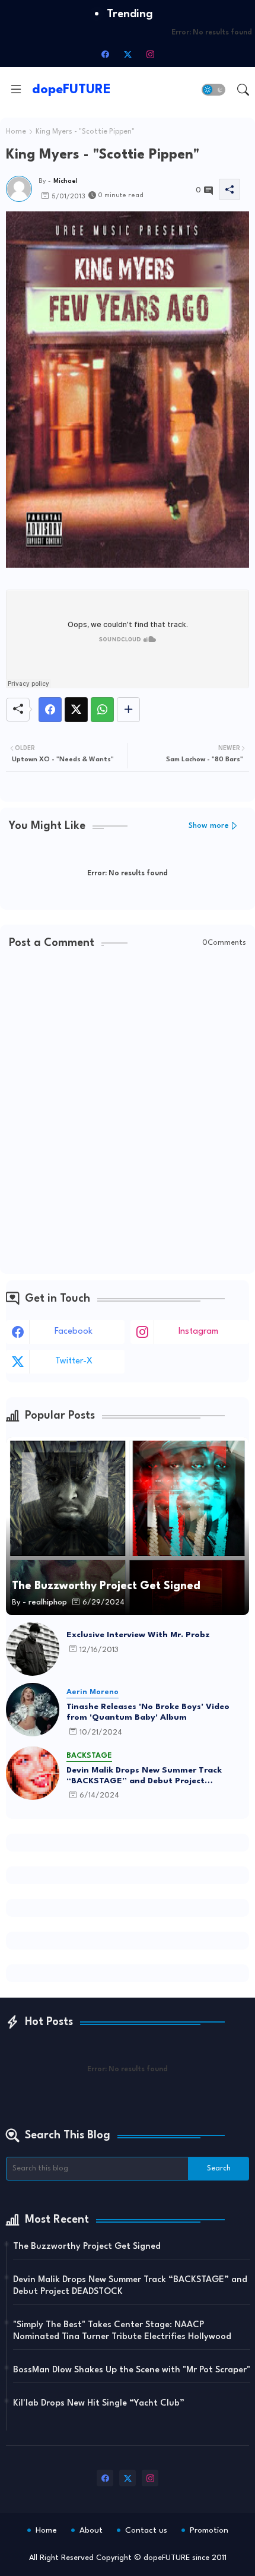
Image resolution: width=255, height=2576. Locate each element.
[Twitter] (76, 710)
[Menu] (16, 90)
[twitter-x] (128, 54)
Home (16, 132)
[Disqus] (128, 1113)
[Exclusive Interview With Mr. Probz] (33, 1649)
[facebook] (105, 54)
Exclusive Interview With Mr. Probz (138, 1635)
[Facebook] (50, 710)
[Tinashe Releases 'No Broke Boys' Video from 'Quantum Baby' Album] (33, 1710)
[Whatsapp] (102, 710)
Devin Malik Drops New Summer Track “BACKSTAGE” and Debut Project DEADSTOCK (144, 1776)
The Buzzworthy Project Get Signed (87, 2247)
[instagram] (150, 54)
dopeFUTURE (71, 90)
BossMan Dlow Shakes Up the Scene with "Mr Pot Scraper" (132, 2370)
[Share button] (128, 710)
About (91, 2530)
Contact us (146, 2530)
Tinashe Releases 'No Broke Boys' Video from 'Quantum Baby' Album (148, 1712)
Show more (209, 826)
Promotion (209, 2530)
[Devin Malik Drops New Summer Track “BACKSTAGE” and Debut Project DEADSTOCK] (33, 1773)
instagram (198, 1332)
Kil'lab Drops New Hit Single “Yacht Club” (99, 2403)
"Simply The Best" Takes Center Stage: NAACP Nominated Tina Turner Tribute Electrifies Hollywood (122, 2331)
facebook (74, 1332)
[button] (213, 90)
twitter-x (74, 1361)
